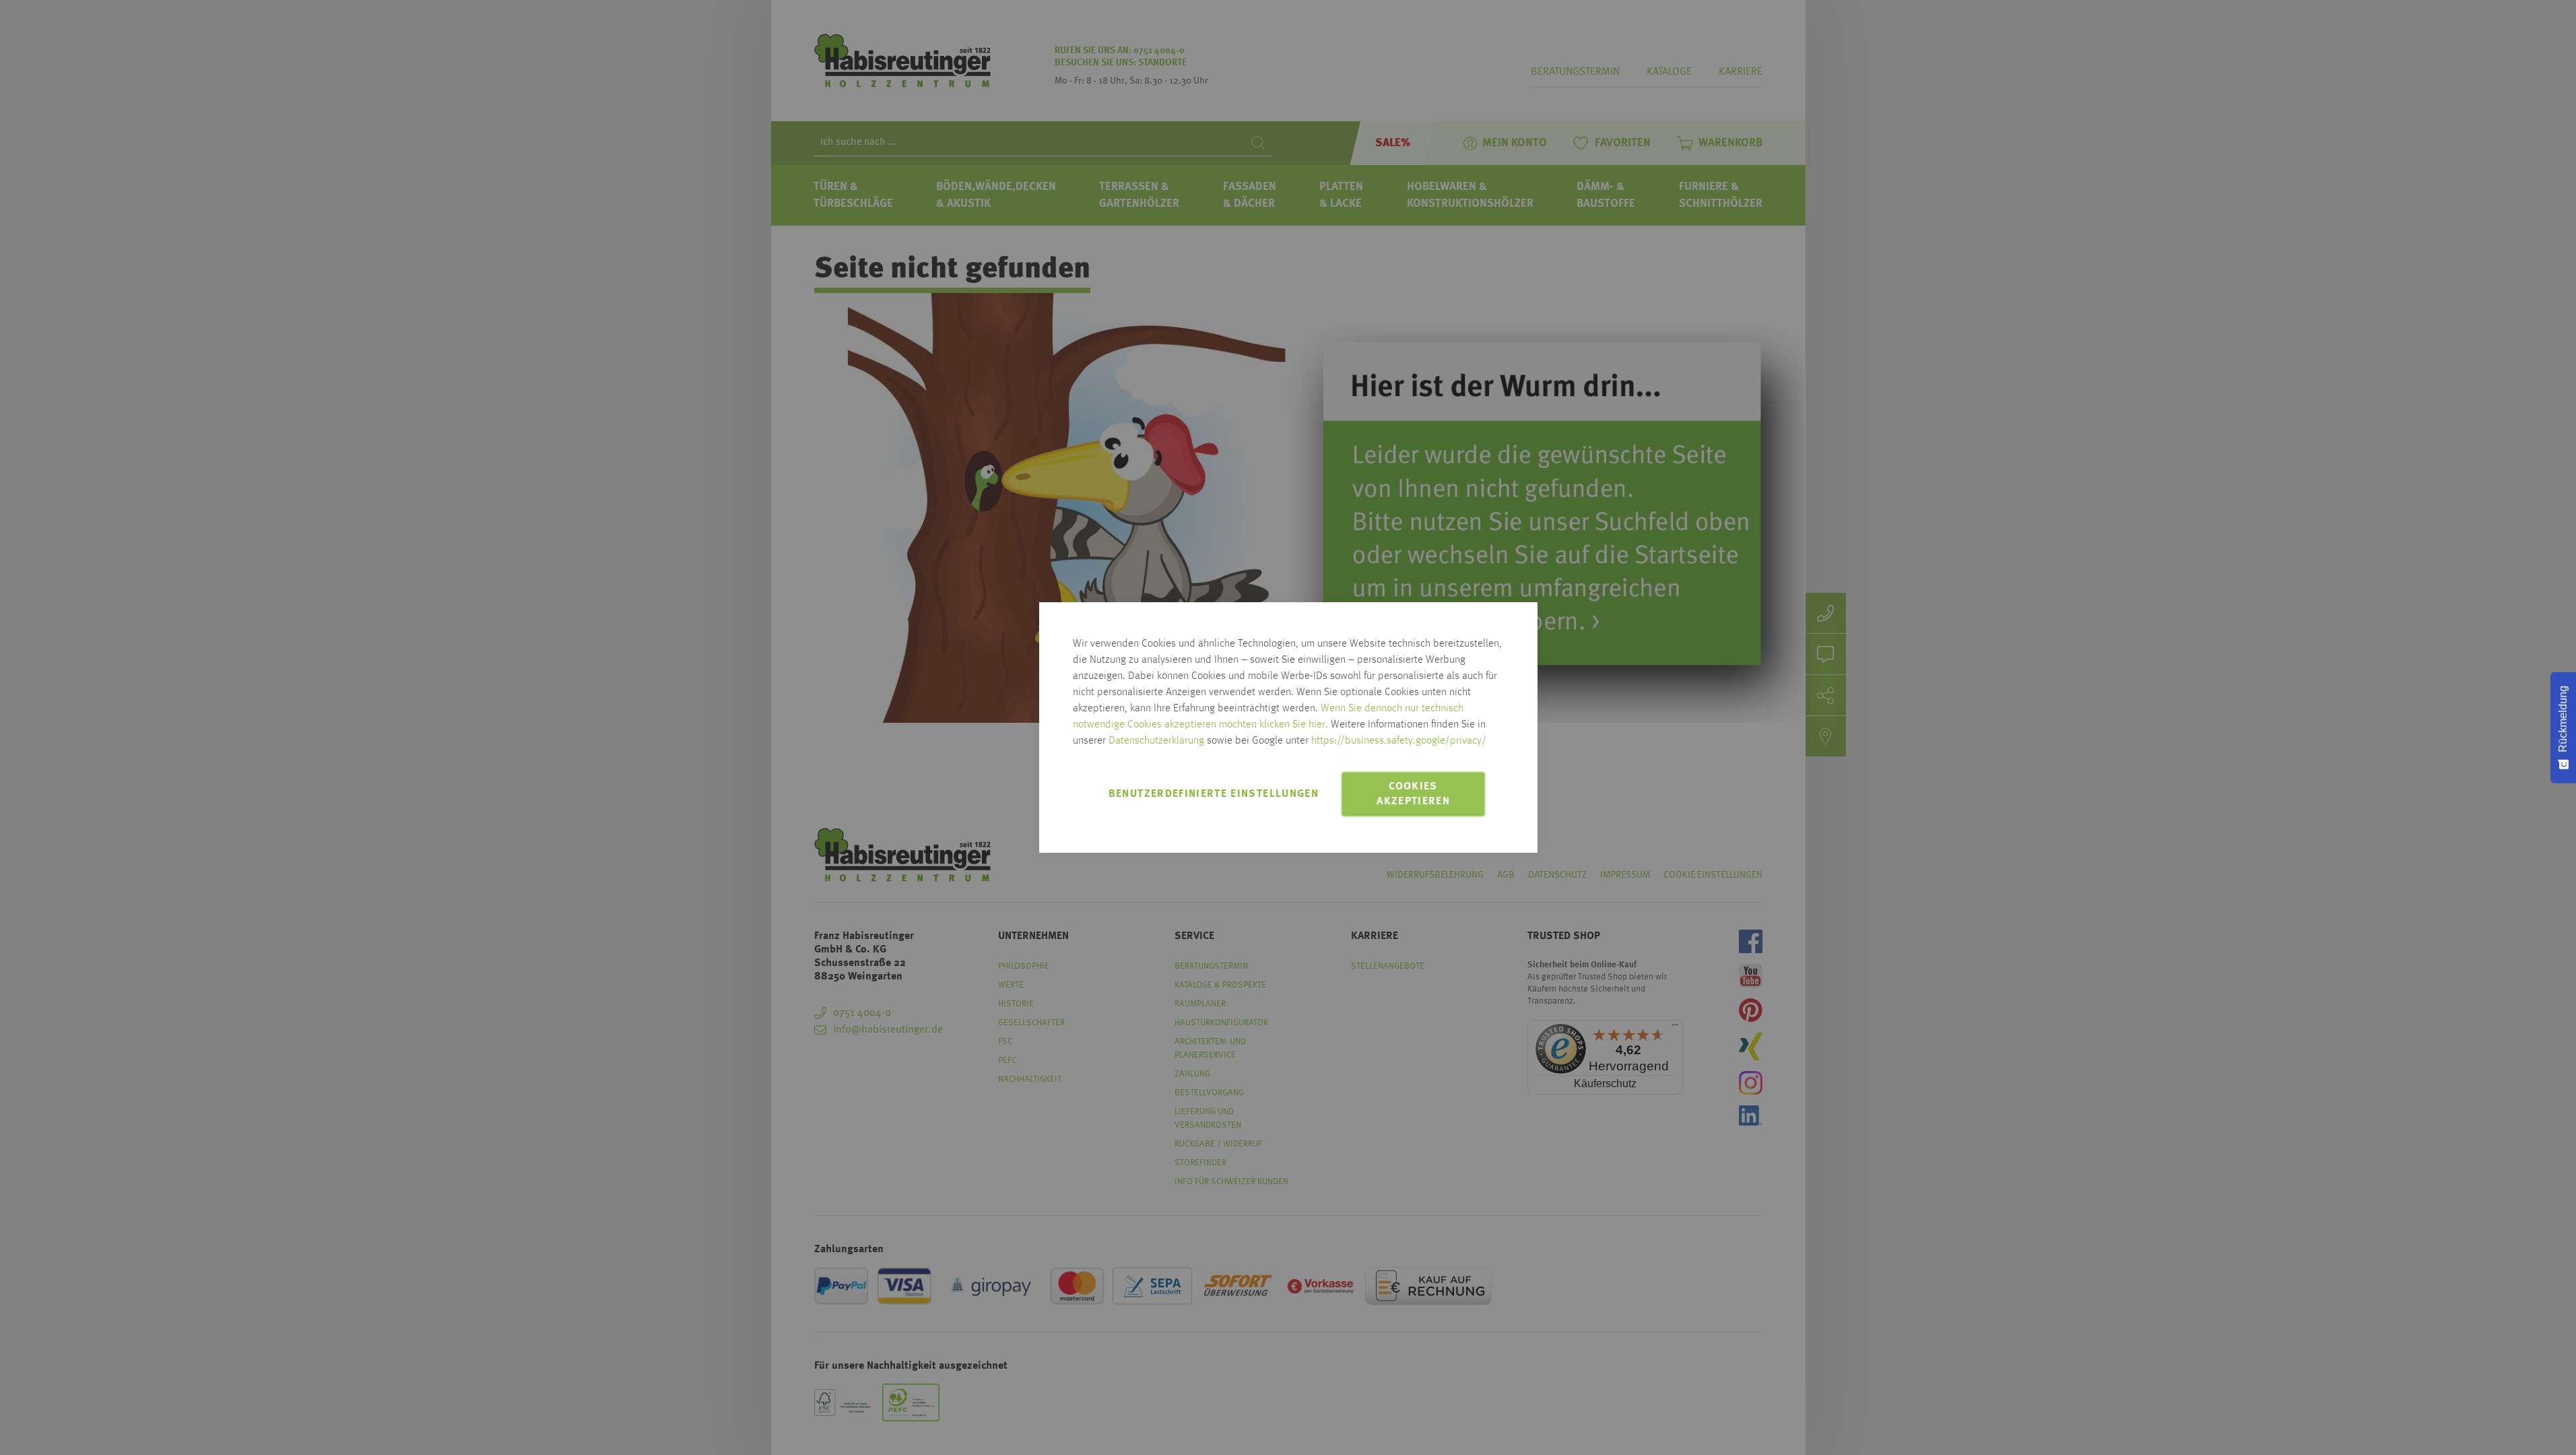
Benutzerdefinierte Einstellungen (1214, 794)
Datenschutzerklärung (1156, 741)
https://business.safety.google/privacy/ (1399, 741)
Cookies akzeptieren (1413, 794)
